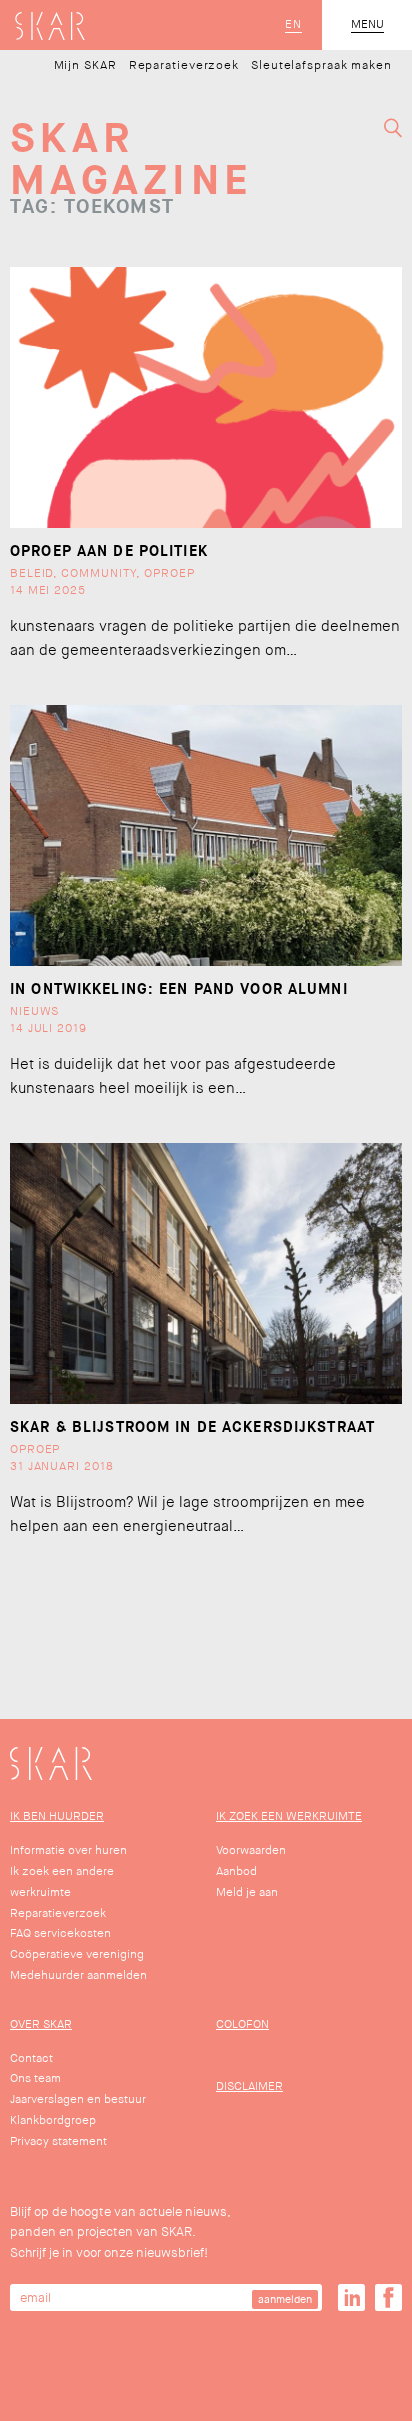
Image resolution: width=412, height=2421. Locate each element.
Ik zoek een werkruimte (289, 1816)
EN (293, 25)
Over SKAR (41, 2024)
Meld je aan (247, 1892)
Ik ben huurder (57, 1816)
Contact (31, 2058)
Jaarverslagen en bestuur (78, 2099)
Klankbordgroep (53, 2120)
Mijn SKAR (85, 66)
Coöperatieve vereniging (77, 1954)
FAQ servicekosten (60, 1933)
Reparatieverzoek (184, 66)
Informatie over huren (68, 1850)
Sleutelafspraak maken (321, 66)
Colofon (242, 2024)
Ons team (35, 2078)
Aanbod (236, 1871)
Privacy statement (58, 2141)
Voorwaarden (251, 1850)
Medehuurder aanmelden (78, 1975)
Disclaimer (249, 2086)
